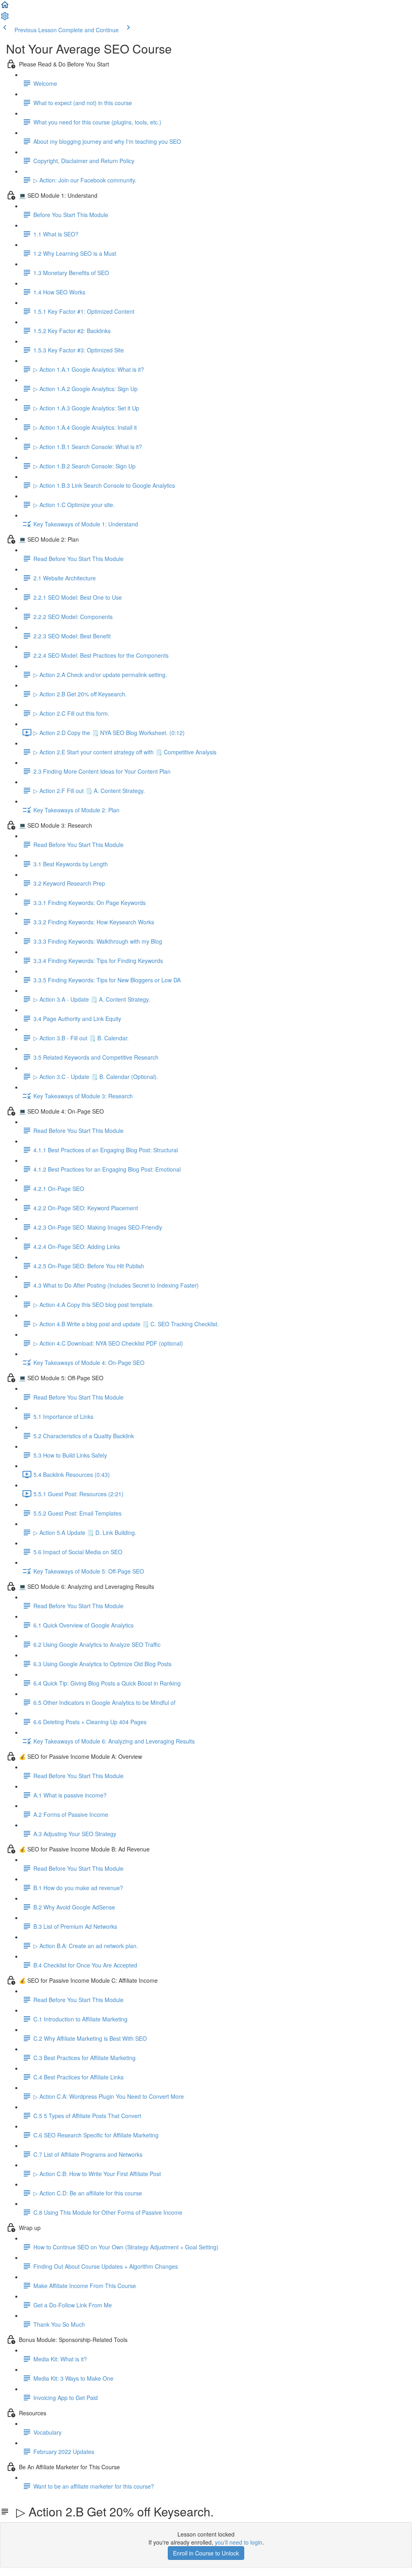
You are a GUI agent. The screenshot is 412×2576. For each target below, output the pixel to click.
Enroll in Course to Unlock (206, 2553)
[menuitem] (5, 19)
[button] (5, 7)
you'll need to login (239, 2542)
